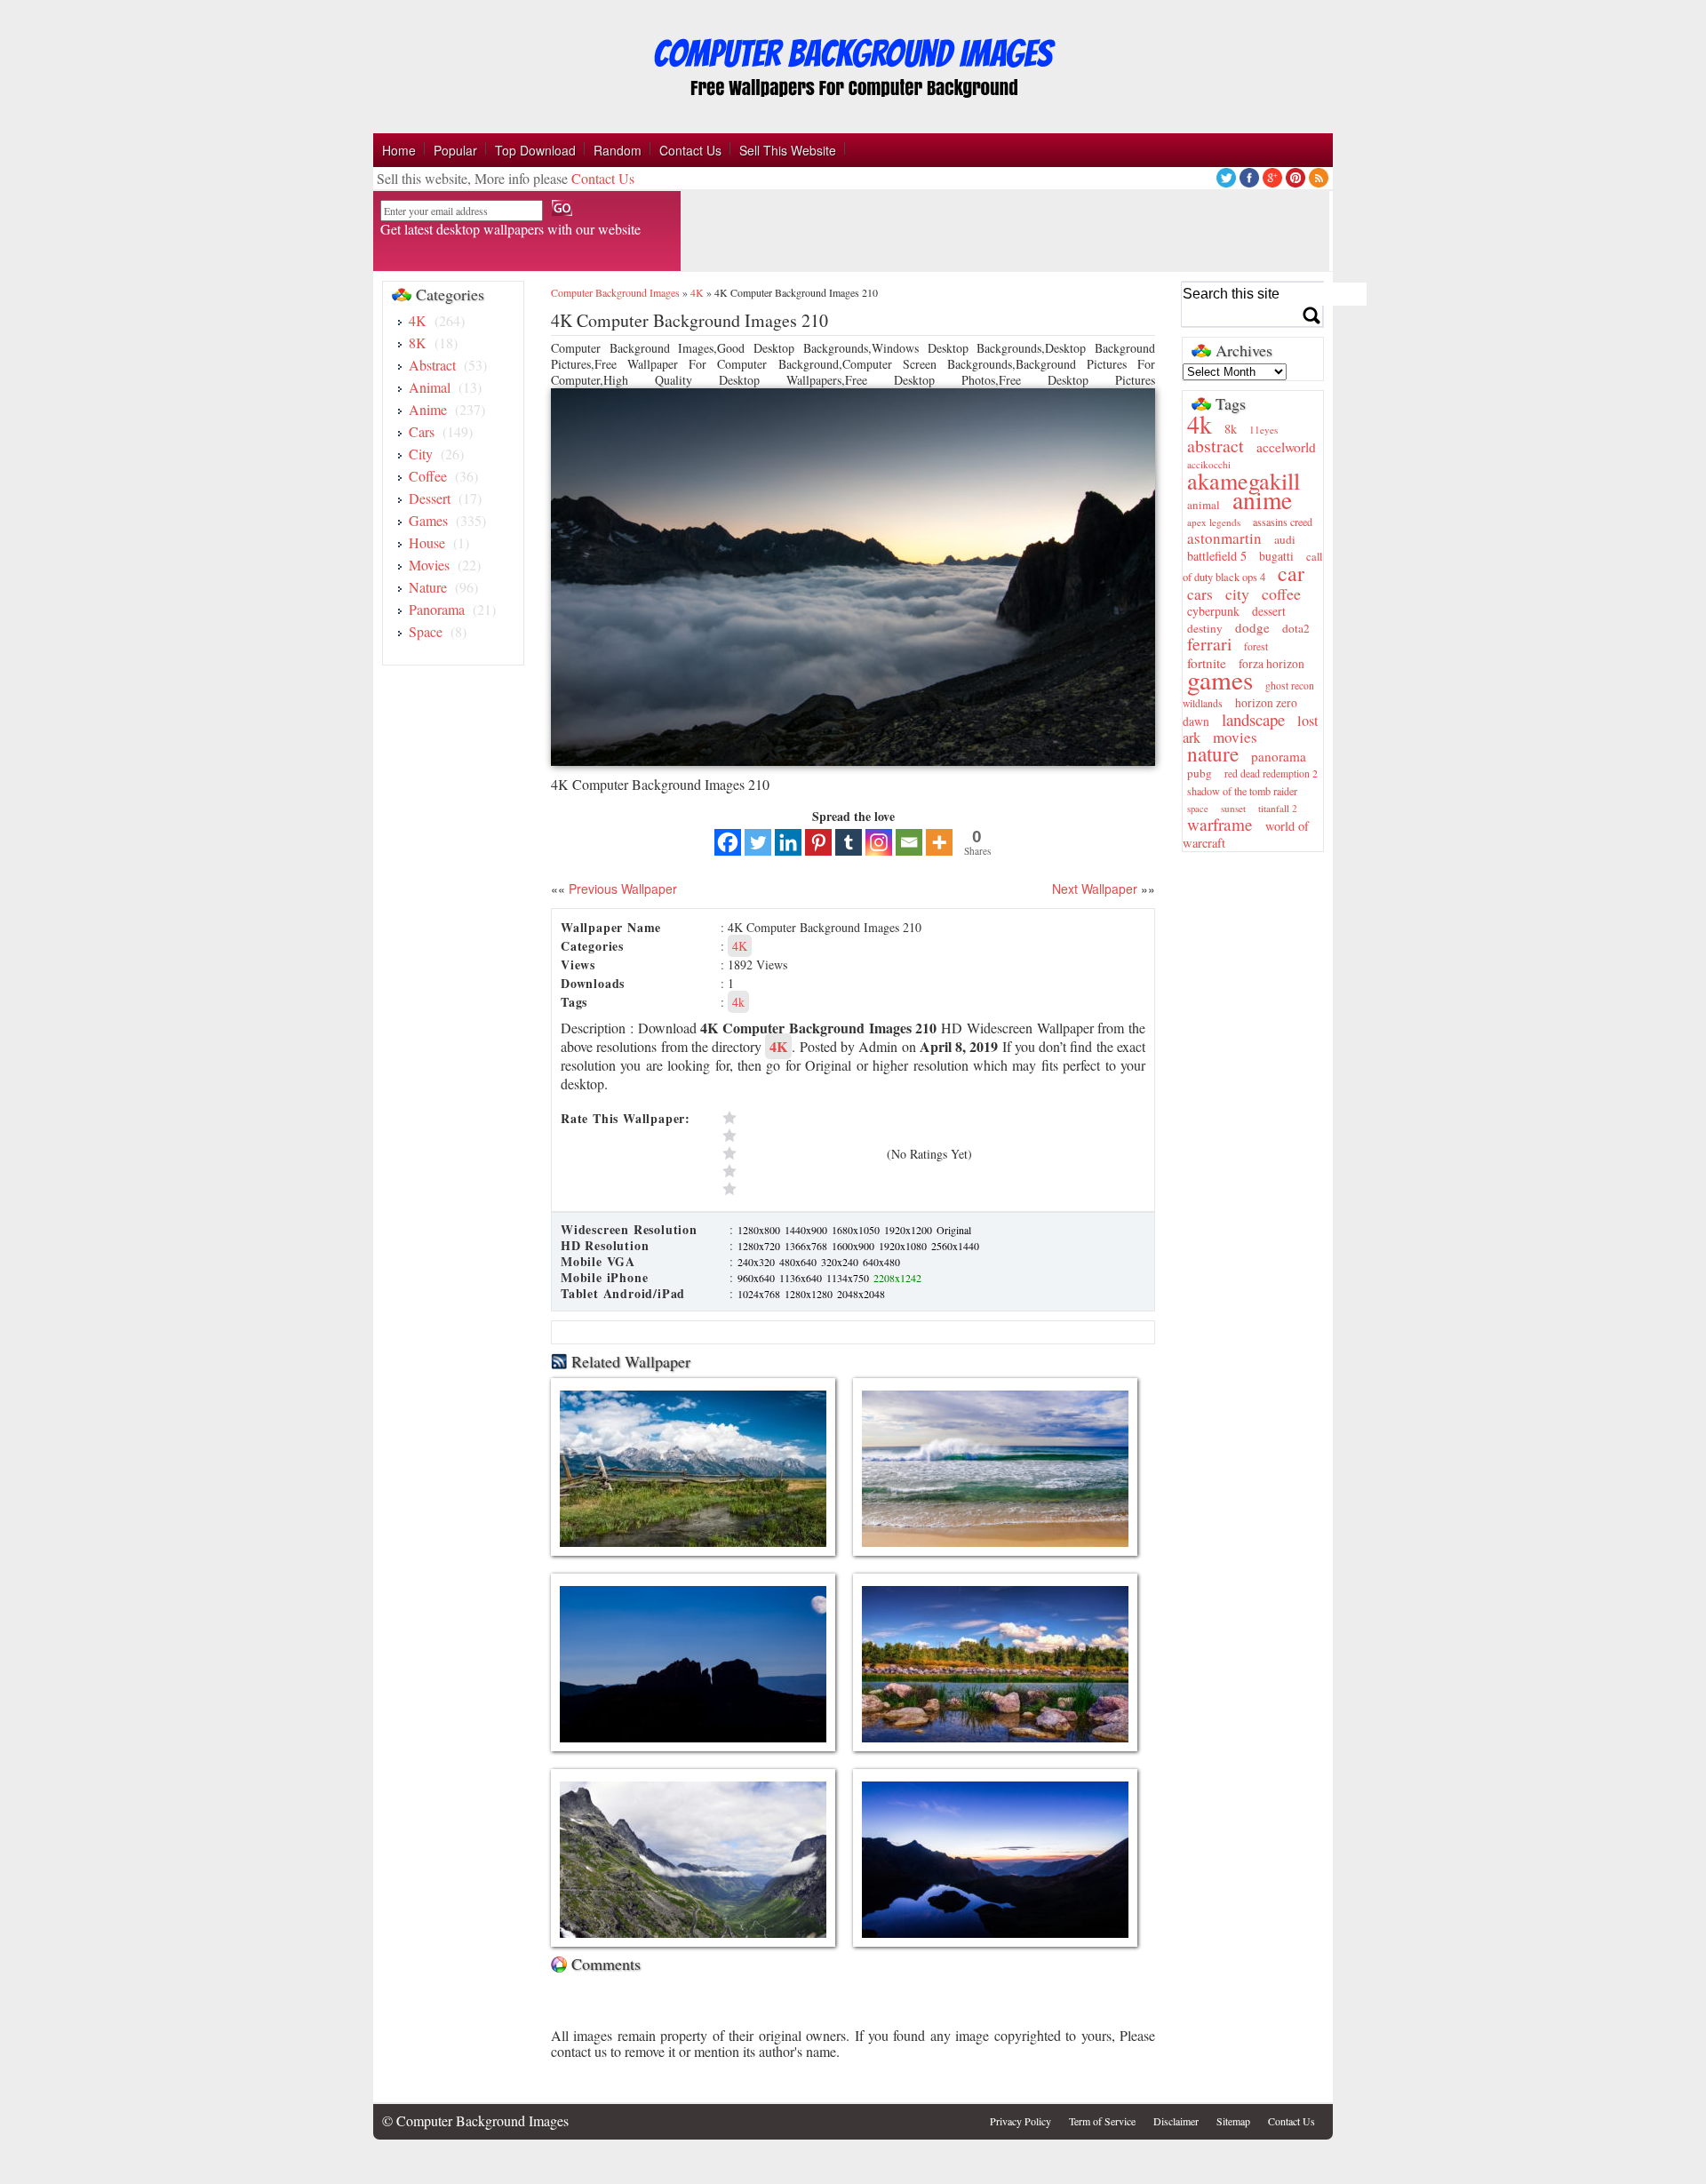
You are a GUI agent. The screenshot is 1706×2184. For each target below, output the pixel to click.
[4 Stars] (801, 1136)
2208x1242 (897, 1278)
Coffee (428, 476)
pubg (1200, 773)
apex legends (1214, 522)
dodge (1252, 627)
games (1220, 679)
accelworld (1286, 447)
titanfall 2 (1278, 808)
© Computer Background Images (475, 2120)
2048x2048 (861, 1294)
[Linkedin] (788, 842)
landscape (1253, 719)
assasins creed (1283, 522)
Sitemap (1233, 2121)
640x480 (881, 1262)
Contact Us (690, 150)
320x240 (841, 1262)
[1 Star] (801, 1189)
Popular (455, 150)
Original (954, 1230)
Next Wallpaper (1095, 889)
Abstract (432, 365)
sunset (1233, 808)
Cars (422, 431)
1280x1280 (810, 1294)
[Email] (909, 842)
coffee (1281, 594)
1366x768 (807, 1246)
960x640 (757, 1278)
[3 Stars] (801, 1153)
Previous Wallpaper (621, 889)
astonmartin (1224, 538)
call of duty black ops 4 (1252, 567)
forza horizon (1272, 664)
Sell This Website (788, 150)
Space (426, 631)
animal (1204, 505)
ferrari (1209, 644)
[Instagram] (879, 842)
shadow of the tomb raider (1242, 791)
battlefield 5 (1217, 556)
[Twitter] (758, 842)
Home (399, 150)
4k (738, 1002)
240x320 (757, 1262)
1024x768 (760, 1294)
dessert (1269, 611)
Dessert (430, 498)
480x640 (799, 1262)
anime (1262, 500)
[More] (939, 842)
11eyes (1264, 430)
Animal (430, 387)
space (1198, 809)
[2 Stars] (801, 1171)
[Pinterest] (818, 842)
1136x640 (802, 1278)
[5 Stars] (801, 1118)
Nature (428, 587)
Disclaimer (1176, 2121)
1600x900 (854, 1246)
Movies (429, 565)
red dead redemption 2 (1271, 773)
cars (1200, 594)
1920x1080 (904, 1246)
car (1291, 573)
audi (1285, 539)
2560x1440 (955, 1246)
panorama (1279, 756)
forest (1256, 646)
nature (1213, 753)
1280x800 (760, 1230)
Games (428, 520)
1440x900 (807, 1230)
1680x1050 (857, 1230)
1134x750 (849, 1278)
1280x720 (760, 1246)
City (421, 454)
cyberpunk (1213, 611)
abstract (1216, 446)
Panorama (437, 609)
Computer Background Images (615, 292)
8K (418, 343)
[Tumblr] (849, 842)
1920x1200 (909, 1230)
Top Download (535, 150)
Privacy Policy (1020, 2121)
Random (618, 150)
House (427, 542)
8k (1231, 429)
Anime (428, 409)
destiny (1205, 628)
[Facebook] (728, 842)
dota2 (1296, 628)
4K (418, 320)
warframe (1220, 824)
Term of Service (1102, 2121)
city (1237, 594)
